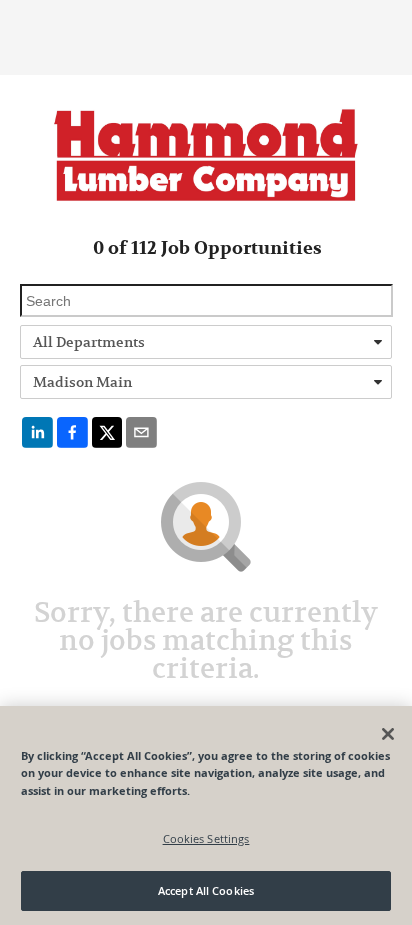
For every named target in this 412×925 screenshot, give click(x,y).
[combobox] (206, 342)
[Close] (388, 734)
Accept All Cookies (206, 890)
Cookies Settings (206, 838)
